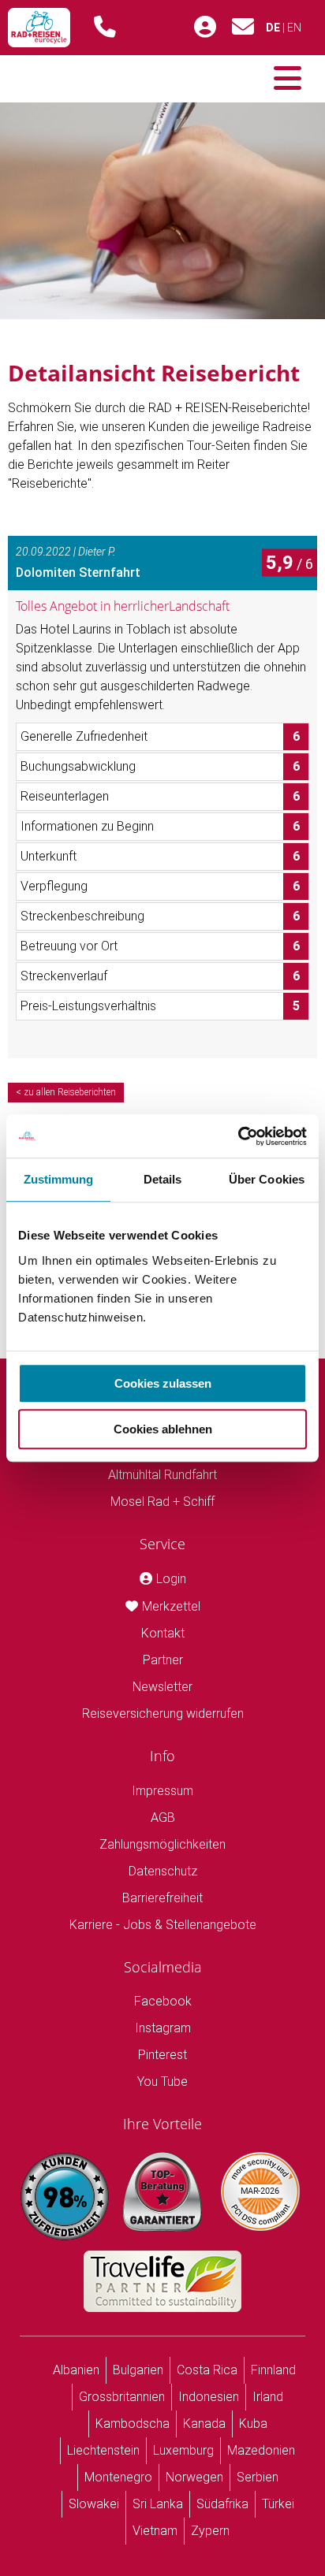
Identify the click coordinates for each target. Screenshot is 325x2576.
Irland (268, 2397)
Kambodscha (133, 2424)
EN (294, 28)
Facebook (163, 2001)
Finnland (273, 2370)
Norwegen (194, 2477)
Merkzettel (171, 1606)
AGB (163, 1818)
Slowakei (94, 2504)
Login (171, 1579)
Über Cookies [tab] (267, 1179)
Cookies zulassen (163, 1383)
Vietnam (155, 2531)
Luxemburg (183, 2450)
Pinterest (162, 2055)
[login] (205, 28)
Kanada (204, 2424)
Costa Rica (207, 2370)
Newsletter (162, 1687)
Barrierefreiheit (162, 1898)
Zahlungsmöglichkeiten (162, 1844)
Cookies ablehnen (163, 1429)
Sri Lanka (158, 2504)
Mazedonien (261, 2450)
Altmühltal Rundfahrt (162, 1475)
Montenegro (118, 2477)
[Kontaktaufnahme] (243, 31)
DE (273, 28)
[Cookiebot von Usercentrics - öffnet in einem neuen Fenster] (238, 1136)
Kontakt (163, 1633)
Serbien (258, 2477)
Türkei (278, 2504)
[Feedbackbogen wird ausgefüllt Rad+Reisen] (162, 210)
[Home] (39, 28)
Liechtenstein (103, 2450)
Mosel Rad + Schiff (162, 1502)
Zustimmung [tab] (59, 1179)
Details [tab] (163, 1179)
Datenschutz (163, 1871)
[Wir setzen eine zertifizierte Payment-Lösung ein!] (260, 2191)
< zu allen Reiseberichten (66, 1092)
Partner (163, 1660)
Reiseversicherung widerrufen (163, 1714)
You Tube (162, 2082)
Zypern (210, 2531)
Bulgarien (138, 2370)
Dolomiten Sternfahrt (78, 572)
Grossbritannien (122, 2397)
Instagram (163, 2028)
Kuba (253, 2424)
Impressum (162, 1791)
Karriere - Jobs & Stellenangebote (163, 1925)
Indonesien (209, 2397)
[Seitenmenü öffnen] (288, 79)
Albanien (76, 2370)
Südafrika (222, 2504)
